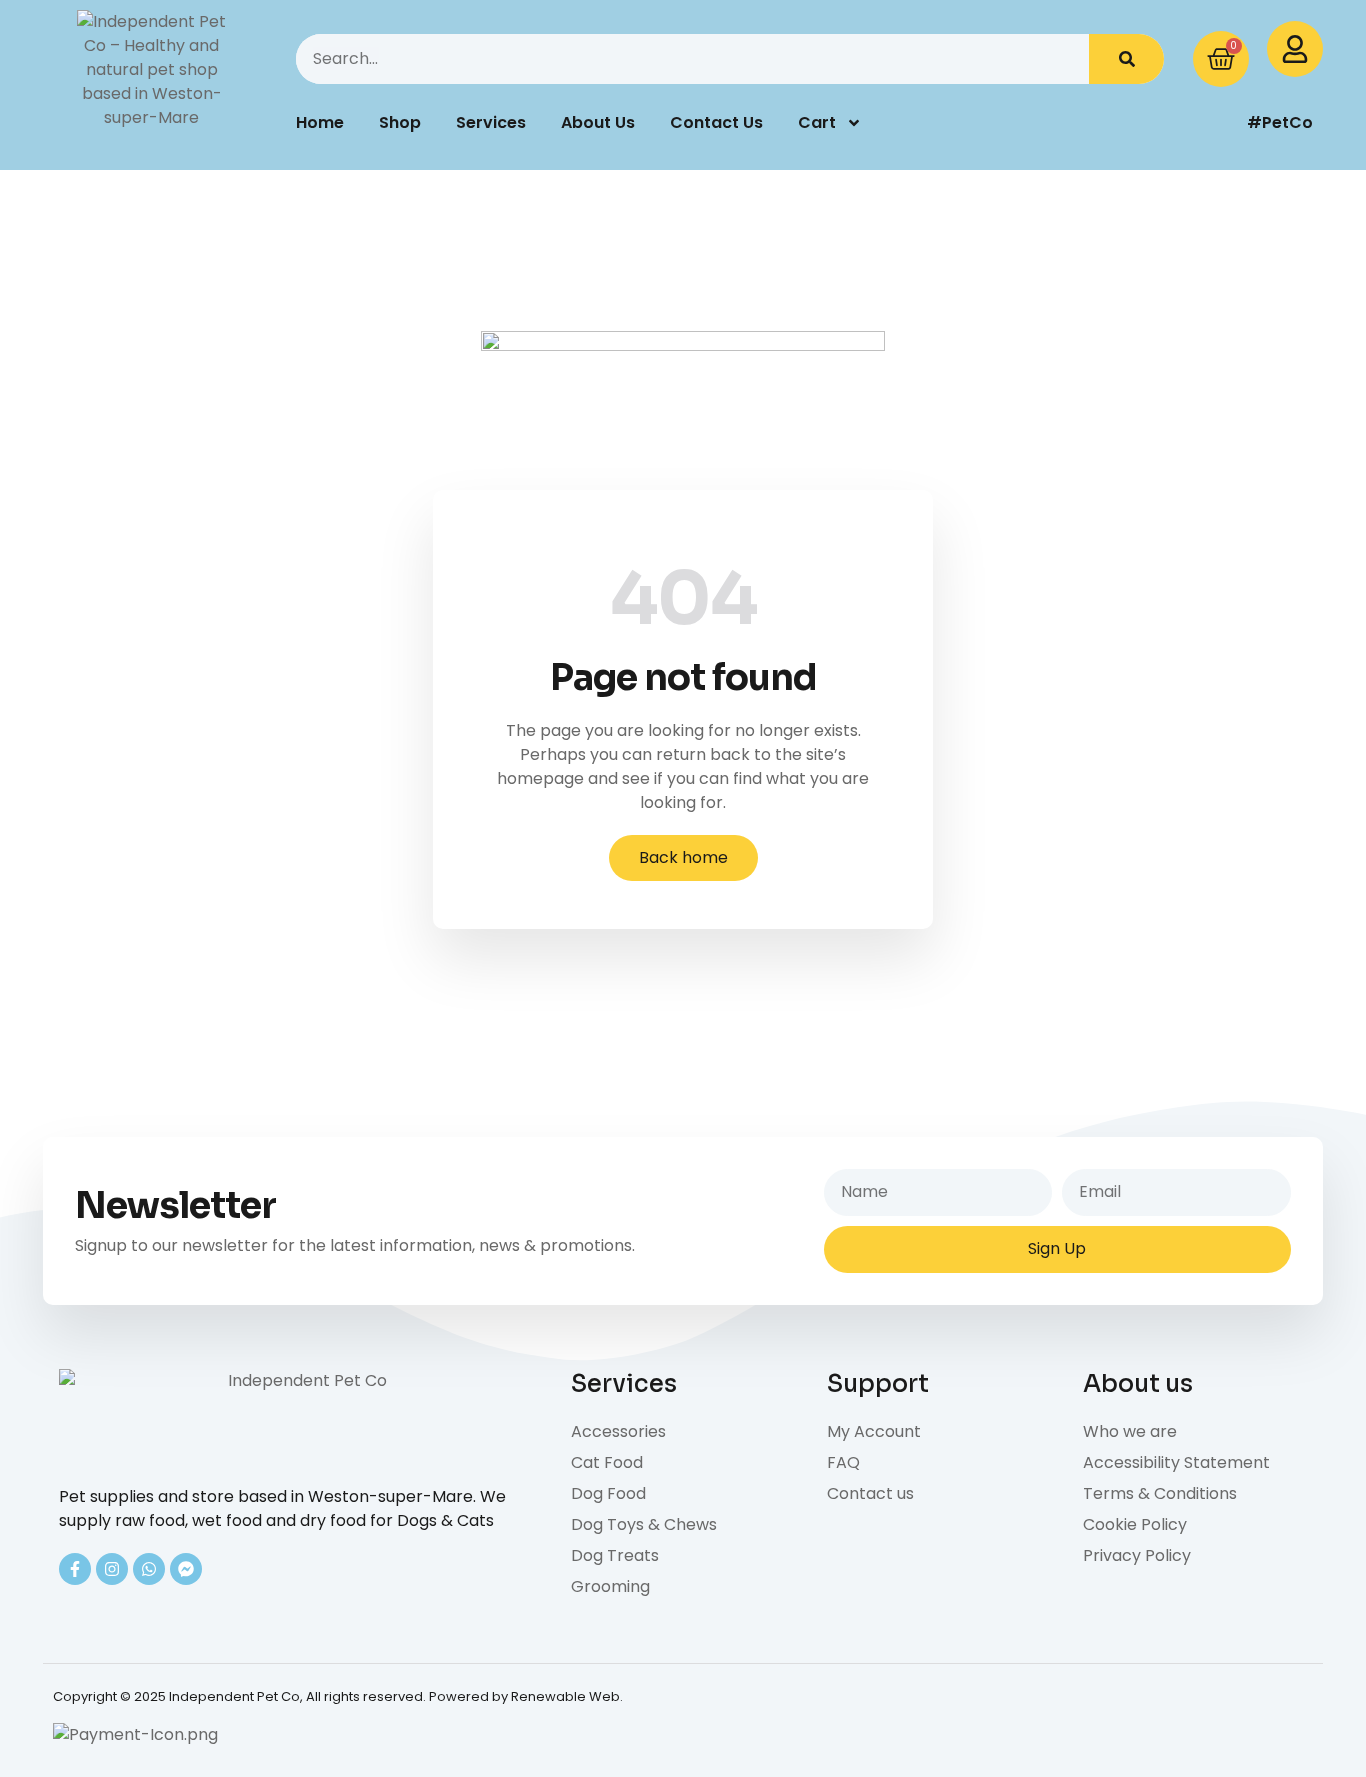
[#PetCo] (1188, 123)
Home (320, 122)
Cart (817, 122)
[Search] (1126, 59)
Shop (400, 122)
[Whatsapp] (149, 1569)
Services (491, 122)
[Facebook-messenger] (186, 1569)
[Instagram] (112, 1569)
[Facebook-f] (75, 1569)
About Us (598, 122)
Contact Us (716, 122)
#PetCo (1280, 122)
